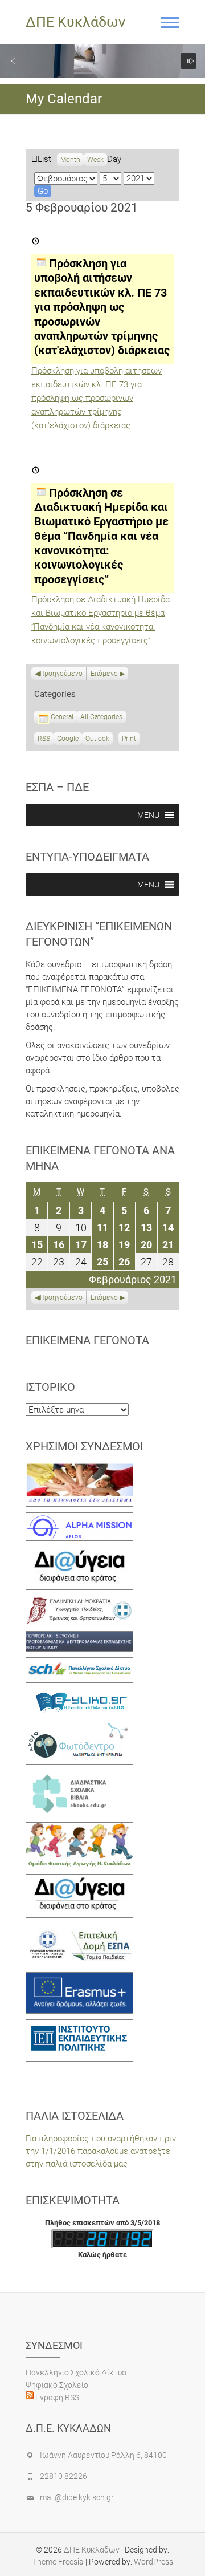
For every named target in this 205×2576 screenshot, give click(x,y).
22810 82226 (63, 2476)
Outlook (97, 740)
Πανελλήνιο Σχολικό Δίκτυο (76, 2372)
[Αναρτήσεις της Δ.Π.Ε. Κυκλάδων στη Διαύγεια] (79, 1553)
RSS (44, 739)
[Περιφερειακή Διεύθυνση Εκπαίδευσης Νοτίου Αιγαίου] (79, 1637)
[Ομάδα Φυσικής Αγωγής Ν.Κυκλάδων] (79, 1828)
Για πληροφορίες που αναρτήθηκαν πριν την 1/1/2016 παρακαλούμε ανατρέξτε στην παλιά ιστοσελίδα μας (101, 2151)
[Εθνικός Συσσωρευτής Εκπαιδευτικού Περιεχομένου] (79, 1729)
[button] (13, 61)
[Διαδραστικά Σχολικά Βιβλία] (79, 1777)
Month (70, 160)
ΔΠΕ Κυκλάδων (75, 22)
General (62, 717)
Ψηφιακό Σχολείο (57, 2385)
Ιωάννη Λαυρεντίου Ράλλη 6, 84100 (103, 2455)
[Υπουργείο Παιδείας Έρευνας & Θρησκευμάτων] (79, 1602)
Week (95, 160)
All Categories (101, 717)
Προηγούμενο (61, 674)
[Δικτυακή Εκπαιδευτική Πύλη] (79, 1695)
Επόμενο (104, 674)
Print (131, 740)
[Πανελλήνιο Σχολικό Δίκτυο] (79, 1664)
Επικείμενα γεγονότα (87, 1340)
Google (68, 740)
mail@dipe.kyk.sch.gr (77, 2497)
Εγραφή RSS (56, 2397)
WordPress (153, 2562)
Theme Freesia (58, 2562)
